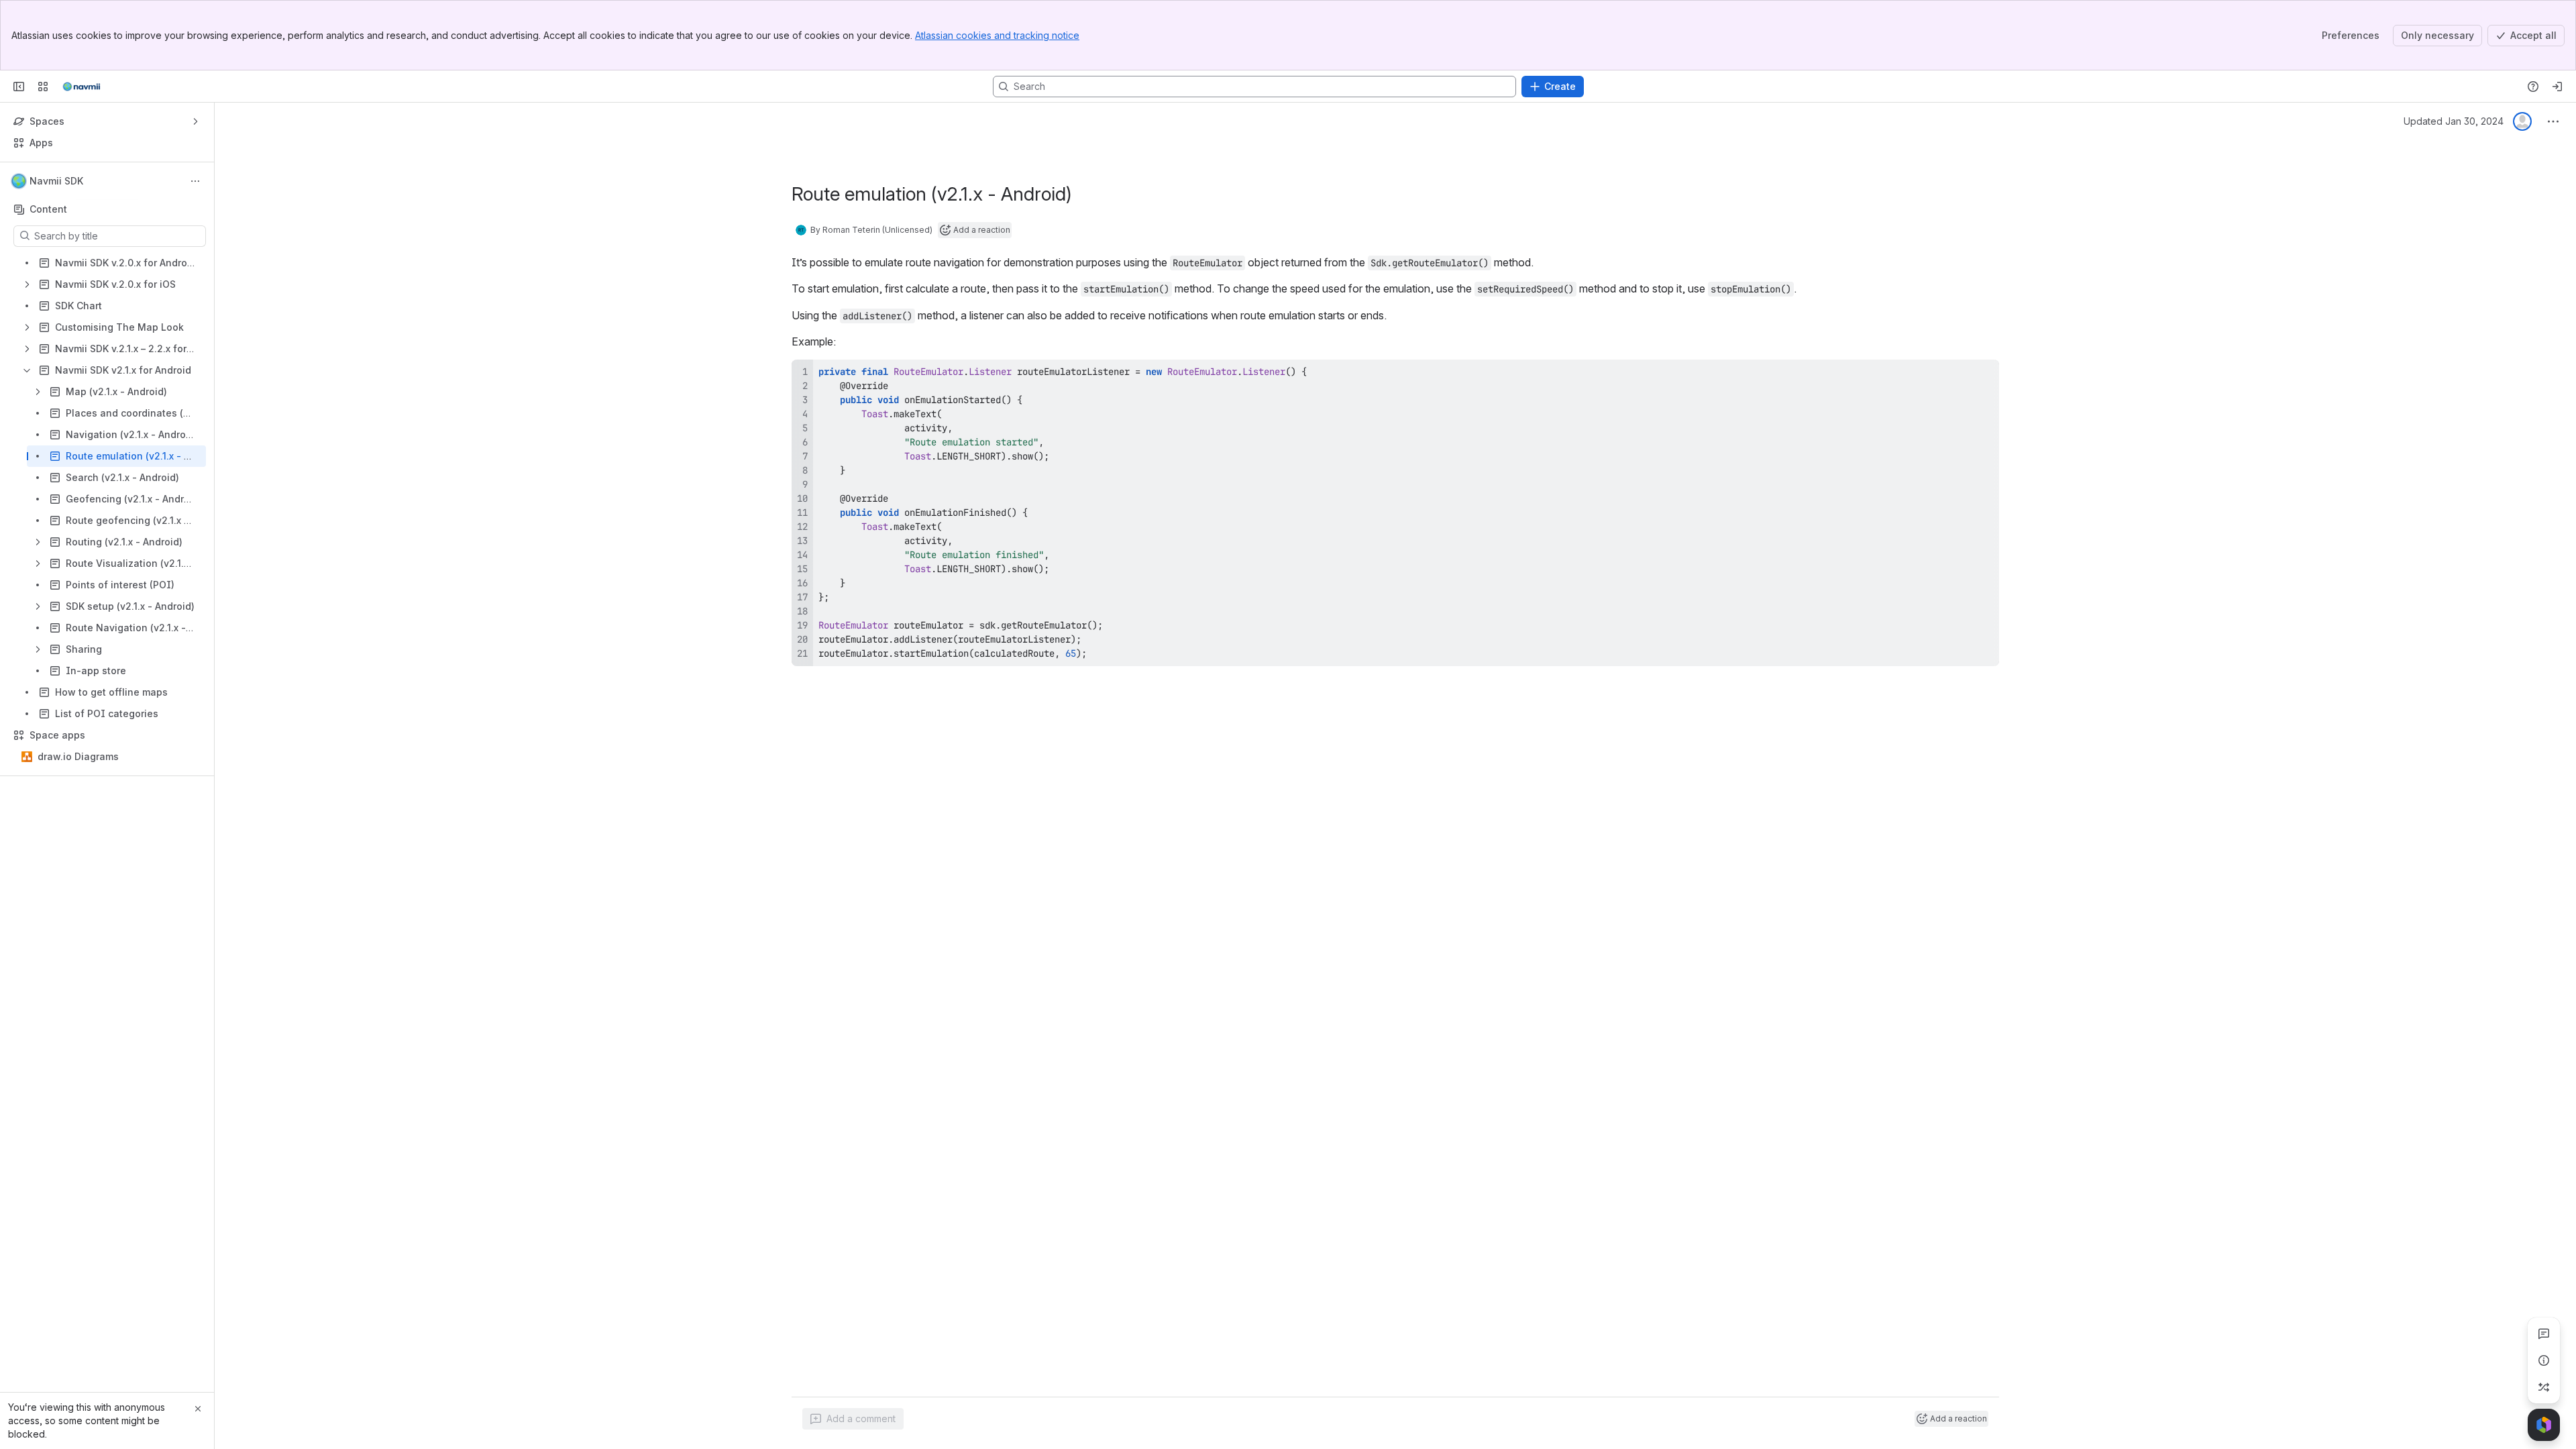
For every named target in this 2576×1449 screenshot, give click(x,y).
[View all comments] (2544, 1334)
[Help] (2533, 87)
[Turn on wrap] (1959, 374)
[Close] (198, 1409)
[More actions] (195, 181)
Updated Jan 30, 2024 (2454, 121)
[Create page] (2544, 1387)
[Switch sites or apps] (43, 87)
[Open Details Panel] (2544, 1360)
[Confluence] (81, 87)
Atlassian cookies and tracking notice (997, 35)
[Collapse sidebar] (19, 87)
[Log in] (2557, 87)
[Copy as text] (1983, 374)
